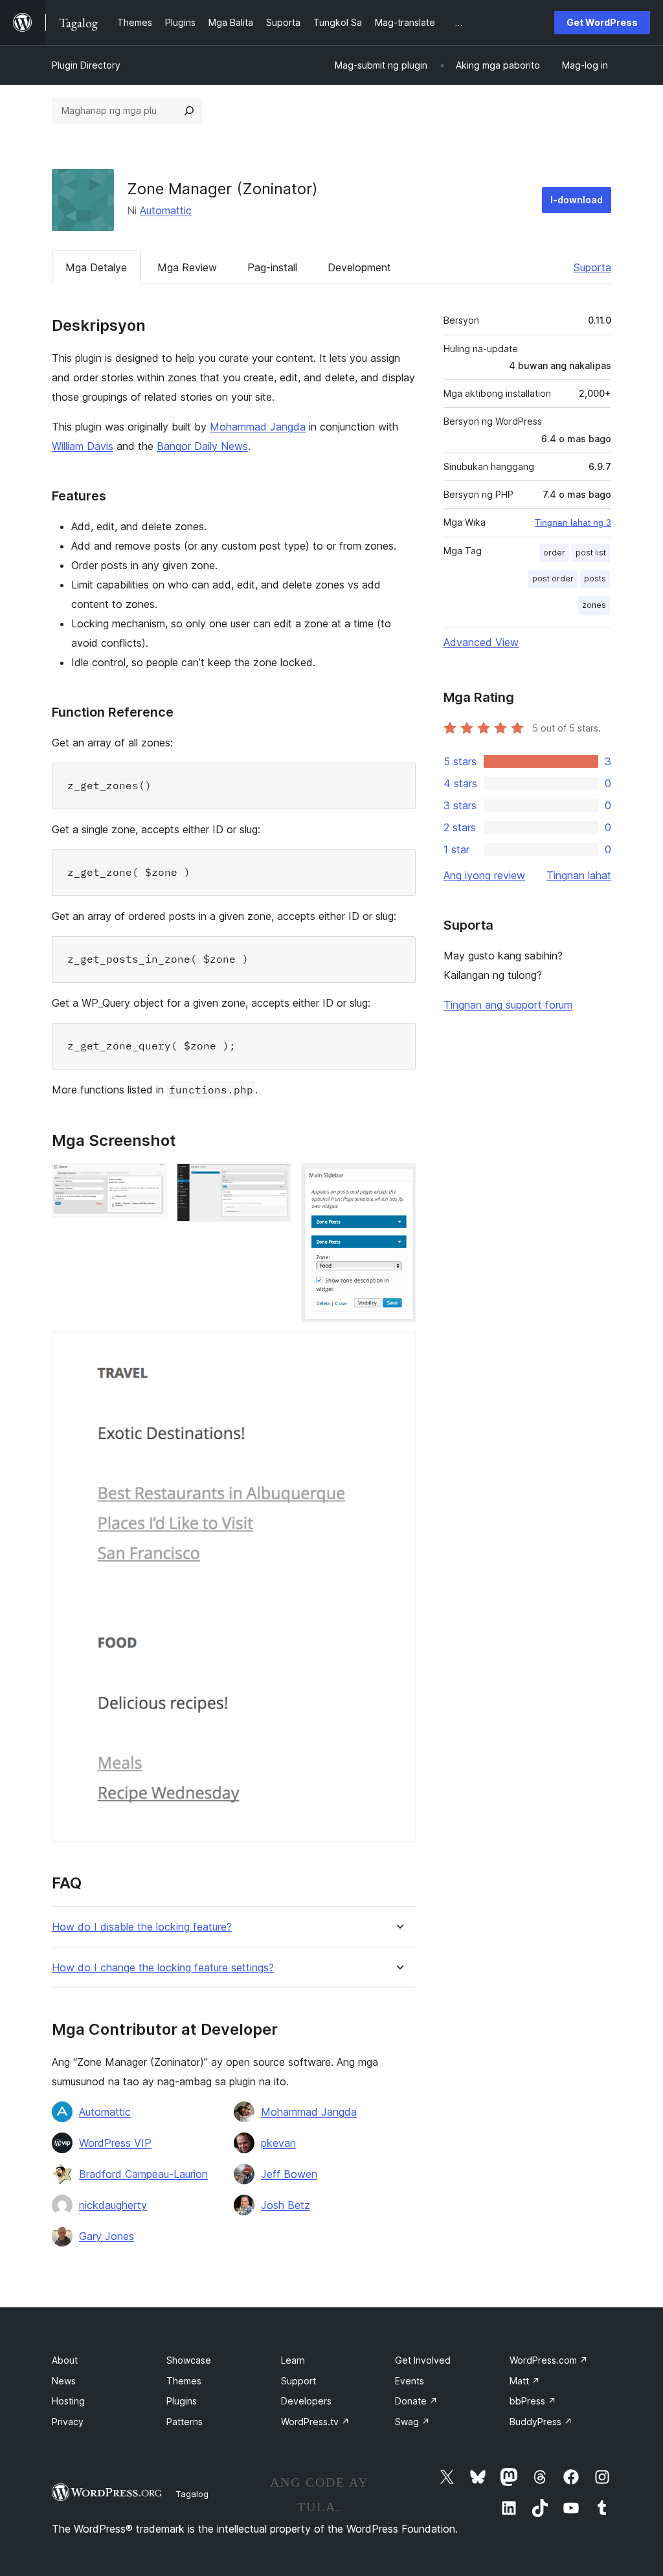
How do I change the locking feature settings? (163, 1968)
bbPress (533, 2401)
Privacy (68, 2422)
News (64, 2381)
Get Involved (423, 2360)
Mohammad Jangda (258, 427)
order (554, 553)
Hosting (68, 2401)
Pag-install (272, 267)
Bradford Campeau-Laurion (143, 2174)
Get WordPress (602, 22)
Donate (416, 2401)
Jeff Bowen (289, 2174)
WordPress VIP (115, 2143)
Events (410, 2381)
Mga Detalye (96, 267)
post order (553, 578)
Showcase (189, 2360)
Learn (293, 2360)
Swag (412, 2422)
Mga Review (187, 267)
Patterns (185, 2422)
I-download (577, 200)
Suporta (592, 267)
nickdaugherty (113, 2205)
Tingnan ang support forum (508, 1005)
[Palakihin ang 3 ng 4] (398, 1181)
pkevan (278, 2143)
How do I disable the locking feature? (142, 1927)
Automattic (166, 210)
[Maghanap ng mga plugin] (189, 111)
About (65, 2360)
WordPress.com (549, 2360)
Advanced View (481, 642)
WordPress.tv (315, 2422)
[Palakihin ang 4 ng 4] (398, 1350)
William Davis (83, 446)
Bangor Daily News (202, 446)
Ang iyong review (484, 875)
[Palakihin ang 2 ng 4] (273, 1181)
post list (591, 553)
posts (595, 578)
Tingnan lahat (579, 875)
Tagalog (192, 2494)
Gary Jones (107, 2236)
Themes (184, 2381)
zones (594, 605)
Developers (306, 2401)
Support (298, 2381)
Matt (525, 2381)
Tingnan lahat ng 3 (573, 522)
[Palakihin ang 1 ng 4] (149, 1181)
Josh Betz (286, 2205)
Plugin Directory (86, 65)
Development (359, 267)
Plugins (182, 2401)
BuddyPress (541, 2422)
